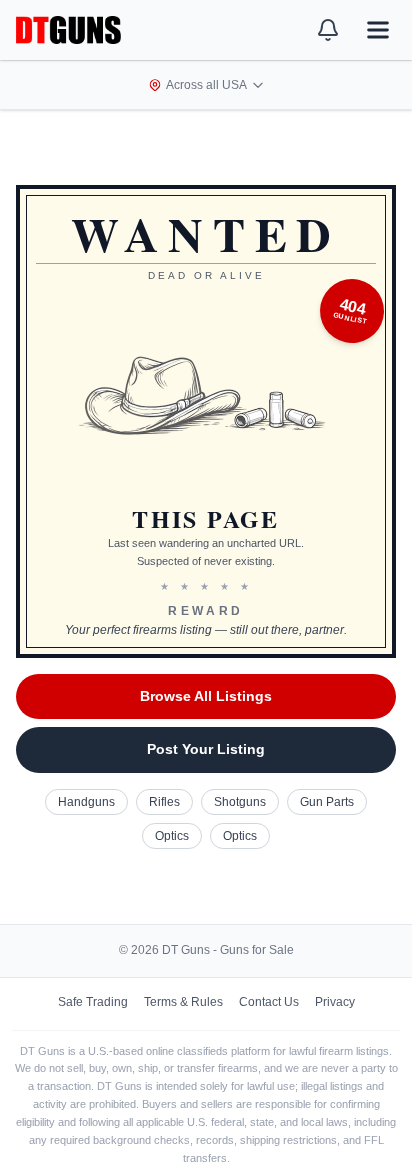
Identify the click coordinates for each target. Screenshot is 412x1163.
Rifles (164, 802)
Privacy (335, 1002)
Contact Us (269, 1002)
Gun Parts (327, 802)
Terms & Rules (183, 1002)
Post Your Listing (206, 749)
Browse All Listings (206, 696)
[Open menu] (378, 30)
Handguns (86, 802)
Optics (172, 836)
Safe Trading (93, 1002)
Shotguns (240, 802)
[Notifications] (328, 30)
